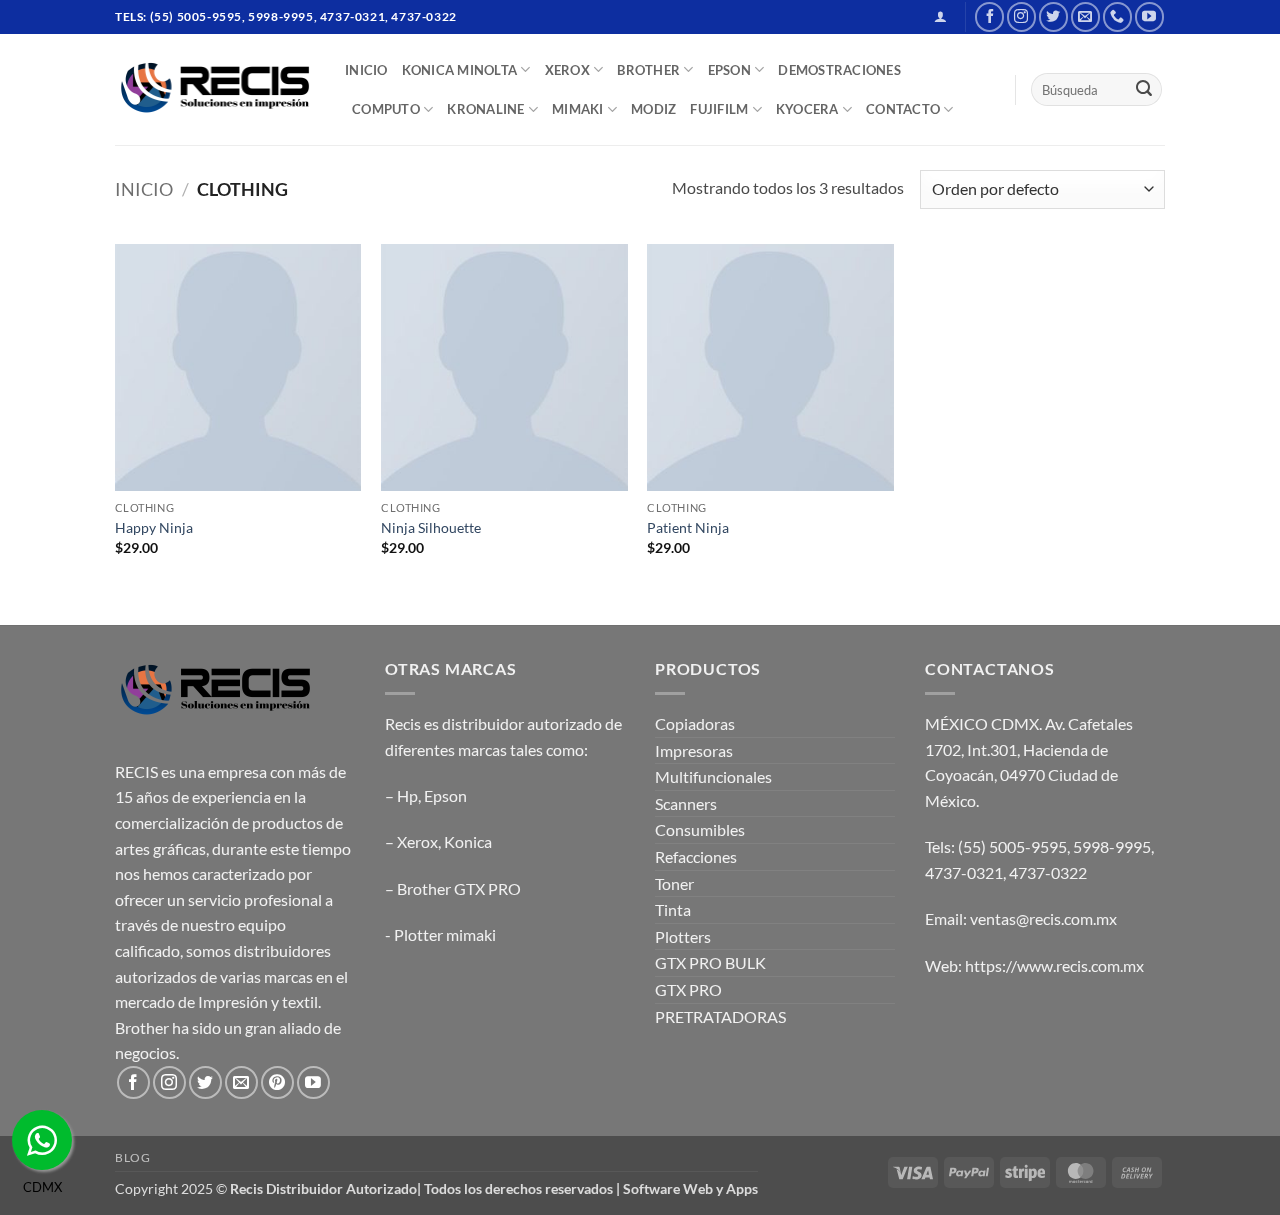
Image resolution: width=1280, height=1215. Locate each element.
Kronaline (485, 109)
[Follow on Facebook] (989, 16)
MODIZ (653, 109)
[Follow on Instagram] (1021, 16)
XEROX (567, 70)
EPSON (729, 70)
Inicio (144, 189)
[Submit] (1144, 90)
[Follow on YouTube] (1149, 16)
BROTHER (648, 70)
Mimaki (578, 109)
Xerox (417, 841)
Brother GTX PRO (459, 888)
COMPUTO (386, 109)
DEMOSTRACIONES (839, 70)
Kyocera (807, 109)
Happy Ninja (154, 527)
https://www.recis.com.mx (1054, 965)
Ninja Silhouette (431, 527)
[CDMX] (42, 1140)
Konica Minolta (460, 70)
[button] (940, 16)
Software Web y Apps (690, 1188)
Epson (445, 795)
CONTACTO (903, 109)
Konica (468, 841)
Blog (132, 1157)
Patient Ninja (688, 527)
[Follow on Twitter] (1053, 16)
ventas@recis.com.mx (1043, 918)
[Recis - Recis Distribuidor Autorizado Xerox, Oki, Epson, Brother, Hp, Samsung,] (215, 89)
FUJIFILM (719, 109)
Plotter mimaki (445, 934)
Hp (407, 795)
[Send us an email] (1085, 16)
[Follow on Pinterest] (277, 1082)
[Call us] (1117, 16)
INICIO (366, 70)
